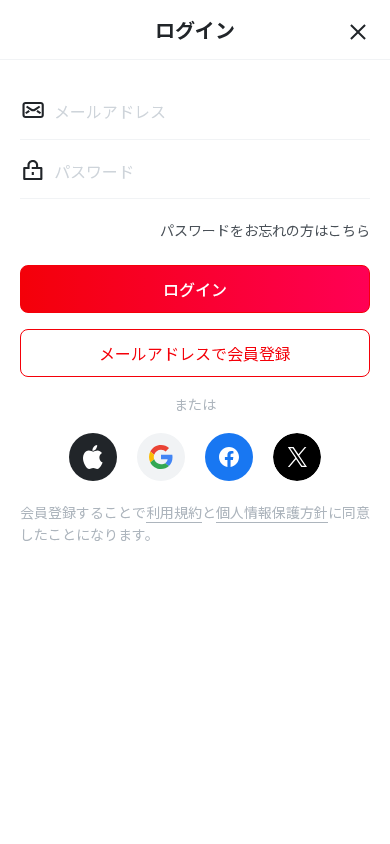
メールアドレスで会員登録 (195, 353)
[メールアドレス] (33, 110)
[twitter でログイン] (297, 457)
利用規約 (174, 512)
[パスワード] (33, 170)
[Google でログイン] (161, 457)
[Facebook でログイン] (229, 457)
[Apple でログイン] (93, 457)
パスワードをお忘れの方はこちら (265, 230)
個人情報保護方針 (272, 512)
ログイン (195, 289)
